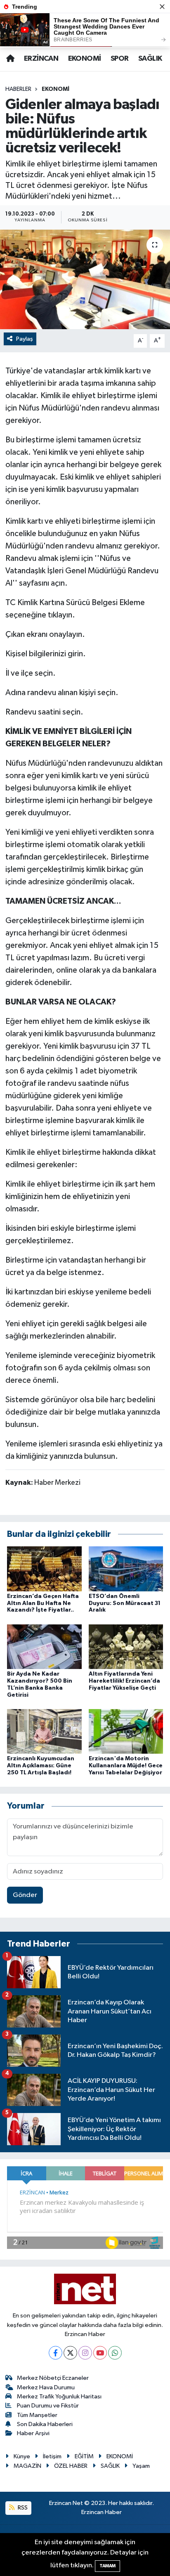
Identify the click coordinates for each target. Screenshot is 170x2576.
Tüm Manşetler (37, 2415)
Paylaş (25, 339)
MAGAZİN (27, 2466)
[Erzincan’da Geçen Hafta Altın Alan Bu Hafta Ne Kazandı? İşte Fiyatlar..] (44, 1568)
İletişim (52, 2456)
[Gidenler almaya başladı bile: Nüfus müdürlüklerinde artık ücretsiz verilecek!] (85, 279)
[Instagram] (85, 2353)
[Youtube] (100, 2353)
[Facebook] (55, 2353)
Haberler (18, 89)
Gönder (25, 1895)
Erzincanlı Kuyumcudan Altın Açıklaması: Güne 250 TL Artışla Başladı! (41, 1766)
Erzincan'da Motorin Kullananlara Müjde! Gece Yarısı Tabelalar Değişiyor (126, 1766)
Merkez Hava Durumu (46, 2387)
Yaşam (141, 2466)
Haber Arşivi (33, 2433)
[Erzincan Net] (85, 2289)
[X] (70, 2353)
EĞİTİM (84, 2456)
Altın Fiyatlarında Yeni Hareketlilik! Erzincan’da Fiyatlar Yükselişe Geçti (124, 1681)
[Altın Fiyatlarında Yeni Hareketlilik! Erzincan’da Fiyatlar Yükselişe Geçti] (126, 1647)
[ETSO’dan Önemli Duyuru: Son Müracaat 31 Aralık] (126, 1568)
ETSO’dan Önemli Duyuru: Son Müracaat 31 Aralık (125, 1603)
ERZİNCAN (41, 59)
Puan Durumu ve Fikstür (48, 2406)
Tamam (107, 2566)
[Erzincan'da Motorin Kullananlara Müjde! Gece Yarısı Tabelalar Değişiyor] (126, 1731)
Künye (22, 2456)
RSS (22, 2508)
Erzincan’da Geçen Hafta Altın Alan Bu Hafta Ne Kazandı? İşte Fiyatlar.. (43, 1603)
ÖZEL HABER (71, 2466)
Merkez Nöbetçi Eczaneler (53, 2378)
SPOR (120, 59)
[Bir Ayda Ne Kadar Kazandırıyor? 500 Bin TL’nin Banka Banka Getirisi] (44, 1647)
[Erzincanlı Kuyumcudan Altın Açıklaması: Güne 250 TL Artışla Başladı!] (44, 1731)
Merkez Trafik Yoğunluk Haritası (59, 2397)
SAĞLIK (150, 59)
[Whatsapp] (115, 2353)
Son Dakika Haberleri (45, 2424)
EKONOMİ (85, 59)
